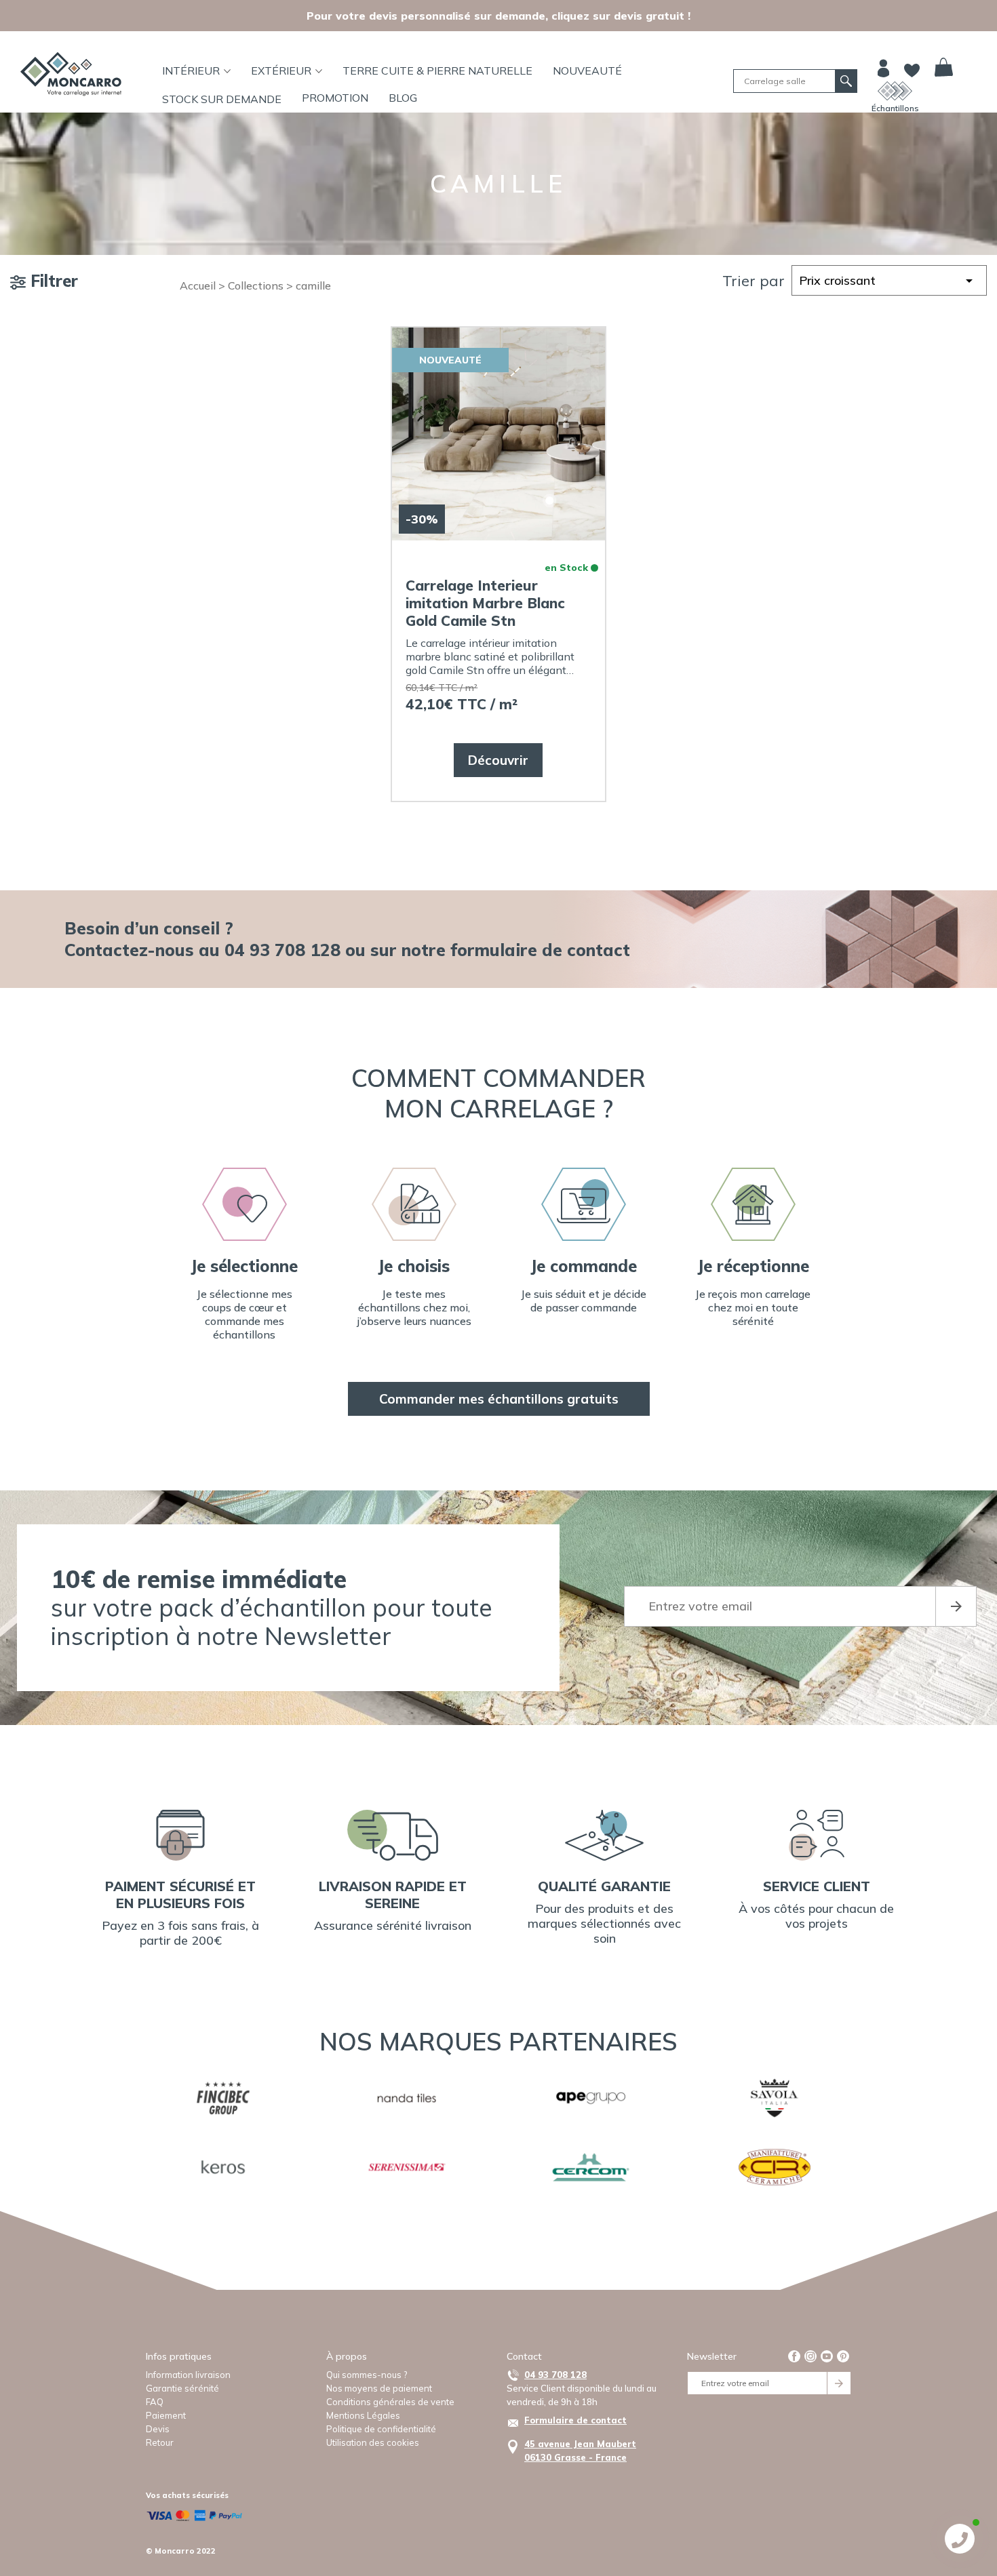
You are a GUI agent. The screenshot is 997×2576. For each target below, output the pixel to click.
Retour (160, 2442)
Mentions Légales (363, 2415)
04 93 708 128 (555, 2375)
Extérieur (281, 71)
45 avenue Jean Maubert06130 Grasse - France (580, 2451)
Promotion (335, 98)
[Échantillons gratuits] (895, 91)
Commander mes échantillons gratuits (499, 1399)
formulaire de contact (540, 950)
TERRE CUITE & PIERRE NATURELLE (437, 71)
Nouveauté (587, 71)
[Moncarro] (71, 74)
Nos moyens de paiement (379, 2388)
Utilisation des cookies (373, 2442)
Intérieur (191, 71)
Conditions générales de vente (390, 2402)
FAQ (155, 2402)
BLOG (403, 98)
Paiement (166, 2415)
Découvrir (498, 760)
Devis (158, 2429)
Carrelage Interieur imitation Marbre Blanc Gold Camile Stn (485, 603)
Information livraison (188, 2375)
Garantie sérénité (182, 2388)
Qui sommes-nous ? (367, 2375)
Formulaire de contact (575, 2420)
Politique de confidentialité (381, 2429)
